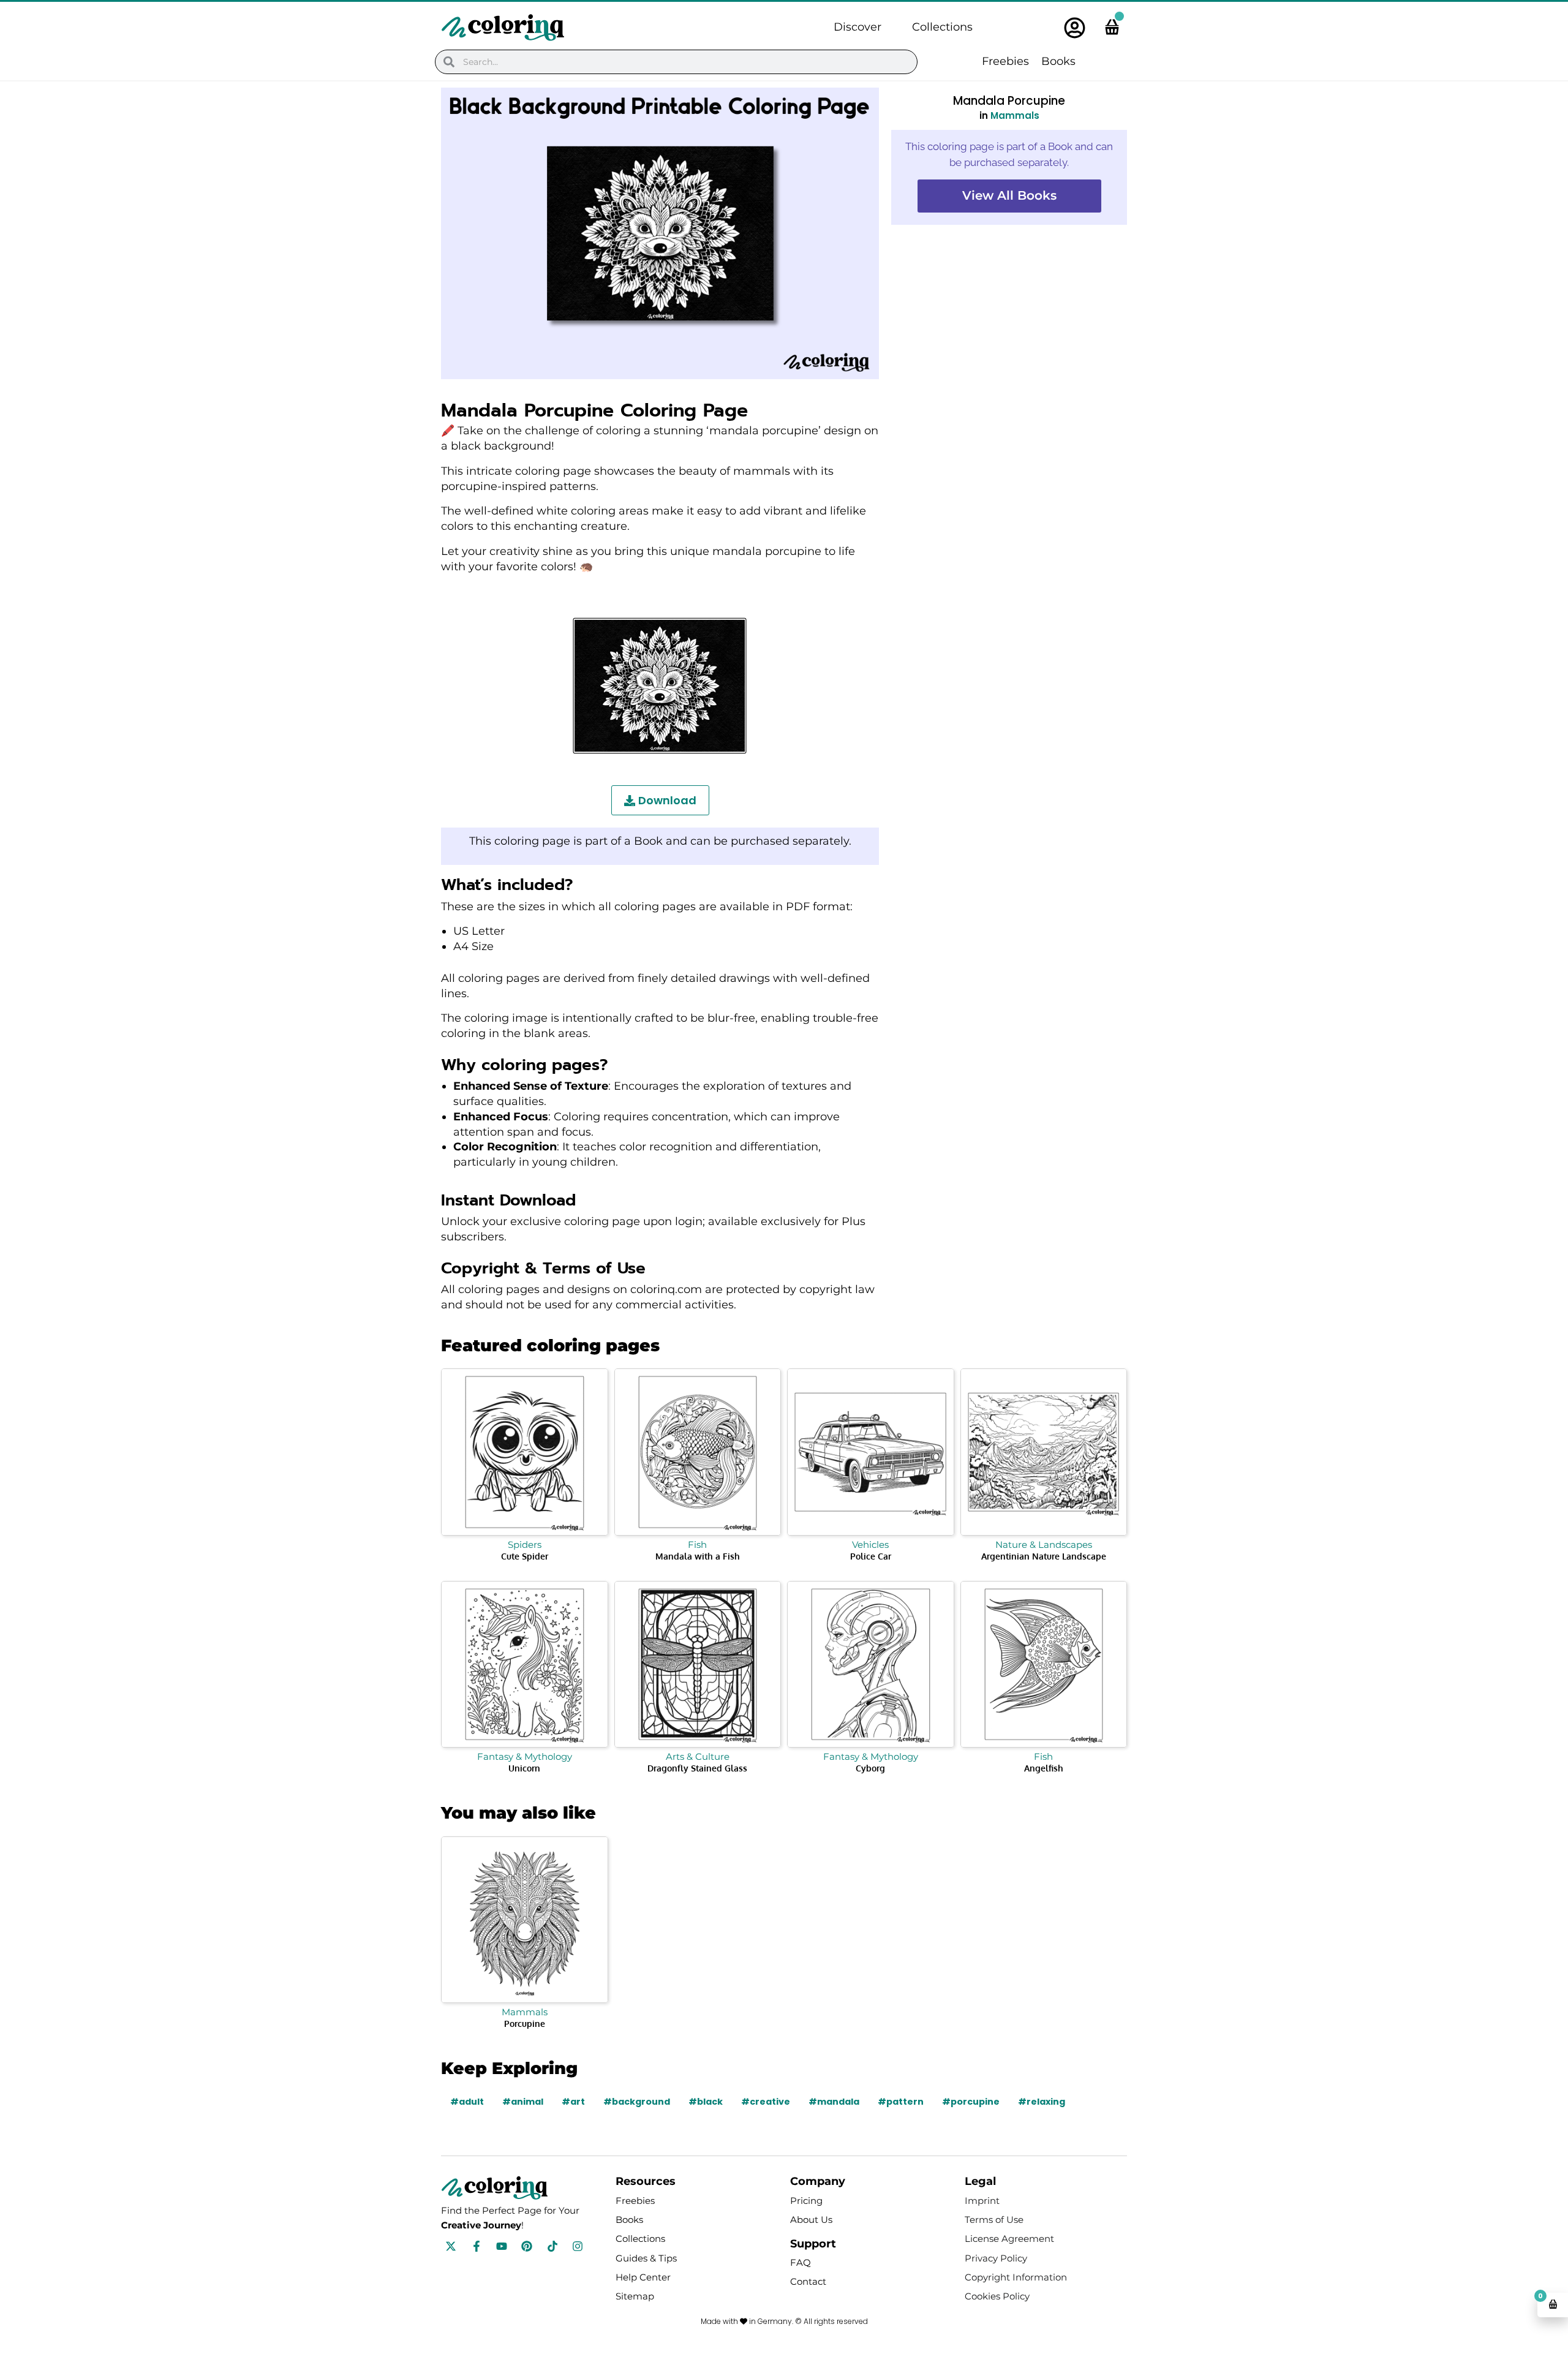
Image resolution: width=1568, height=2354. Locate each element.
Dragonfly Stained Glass (697, 1768)
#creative (766, 2102)
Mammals (1015, 115)
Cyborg (870, 1768)
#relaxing (1042, 2102)
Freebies (1005, 61)
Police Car (871, 1556)
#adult (467, 2102)
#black (706, 2102)
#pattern (901, 2102)
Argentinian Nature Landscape (1044, 1556)
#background (637, 2102)
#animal (523, 2102)
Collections (942, 27)
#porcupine (971, 2102)
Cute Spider (525, 1556)
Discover (858, 27)
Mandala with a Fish (698, 1556)
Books (1058, 61)
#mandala (834, 2102)
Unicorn (524, 1768)
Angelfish (1044, 1768)
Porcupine (525, 2024)
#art (573, 2102)
